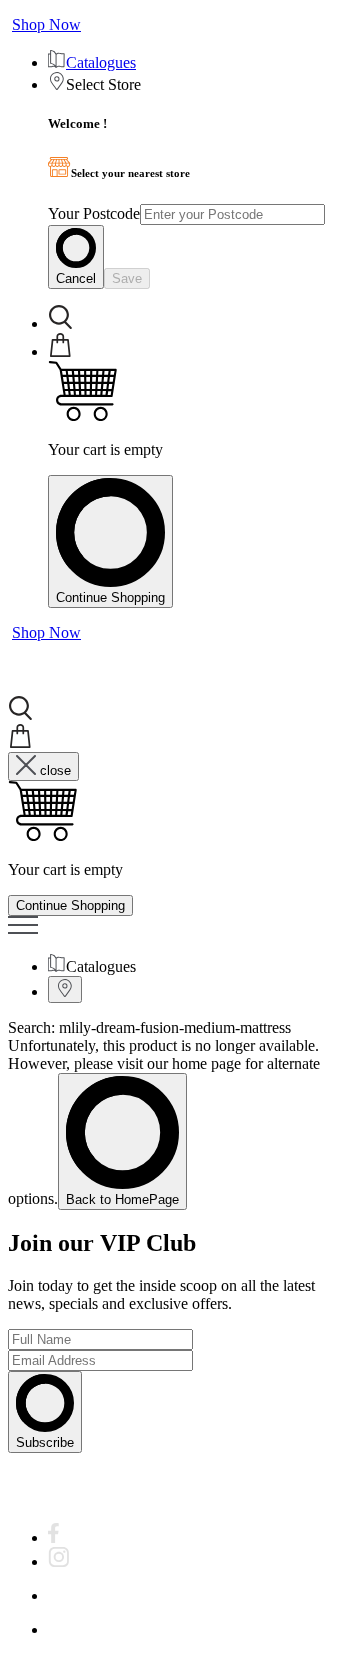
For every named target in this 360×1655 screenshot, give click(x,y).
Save (127, 278)
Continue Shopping (110, 597)
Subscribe (45, 1442)
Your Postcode (94, 213)
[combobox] (232, 214)
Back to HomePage (122, 1199)
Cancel (76, 278)
